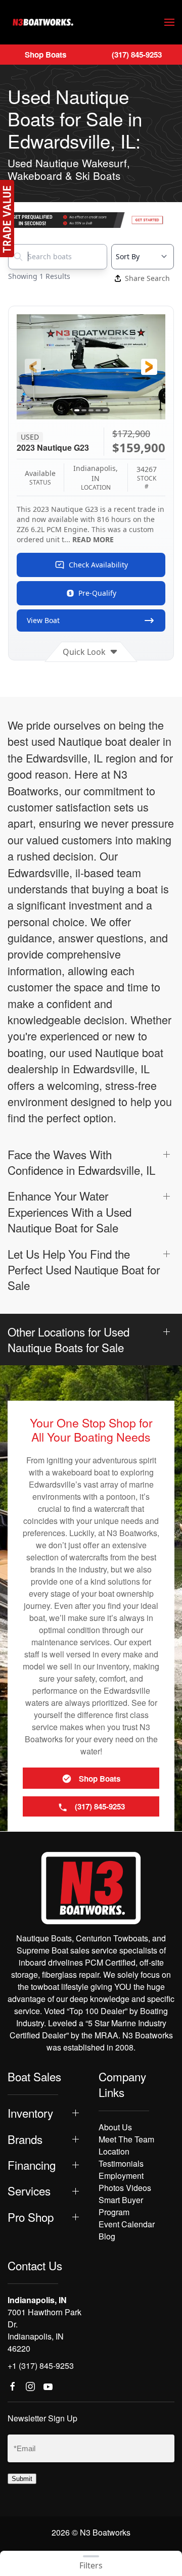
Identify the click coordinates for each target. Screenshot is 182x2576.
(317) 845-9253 (137, 55)
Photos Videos (125, 2188)
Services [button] (29, 2191)
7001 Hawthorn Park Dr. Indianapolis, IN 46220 (44, 2330)
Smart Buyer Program (121, 2206)
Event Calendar (127, 2224)
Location (114, 2151)
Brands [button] (25, 2139)
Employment (121, 2176)
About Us (115, 2127)
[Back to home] (43, 22)
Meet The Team (126, 2139)
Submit (22, 2479)
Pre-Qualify (97, 593)
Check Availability (98, 565)
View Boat (43, 620)
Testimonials (121, 2163)
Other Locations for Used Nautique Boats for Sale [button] (69, 1340)
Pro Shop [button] (31, 2217)
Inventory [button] (30, 2113)
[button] (169, 22)
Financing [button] (32, 2165)
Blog (107, 2236)
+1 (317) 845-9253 (41, 2366)
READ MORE (93, 539)
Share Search (147, 278)
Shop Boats (45, 55)
